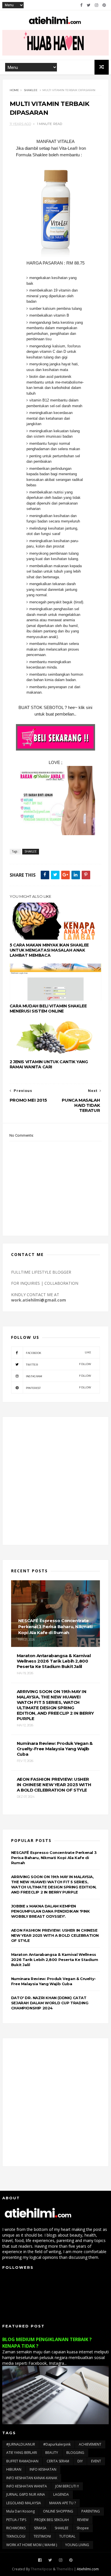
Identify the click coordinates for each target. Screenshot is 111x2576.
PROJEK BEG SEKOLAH (52, 2520)
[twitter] (89, 5)
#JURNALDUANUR (21, 2444)
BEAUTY (52, 2453)
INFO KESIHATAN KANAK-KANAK (32, 2478)
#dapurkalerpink (57, 2444)
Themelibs (65, 2569)
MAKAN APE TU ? (62, 2503)
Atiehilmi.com (88, 2569)
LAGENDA (61, 2494)
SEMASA (40, 2528)
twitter (58, 1364)
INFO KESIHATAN (43, 2469)
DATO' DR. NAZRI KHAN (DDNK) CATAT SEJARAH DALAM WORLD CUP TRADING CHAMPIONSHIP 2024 (50, 2003)
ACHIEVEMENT (90, 2444)
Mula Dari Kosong (20, 2511)
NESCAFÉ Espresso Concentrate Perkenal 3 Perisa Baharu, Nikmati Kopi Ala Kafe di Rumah (54, 1858)
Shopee (83, 2528)
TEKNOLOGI (16, 2536)
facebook (58, 1353)
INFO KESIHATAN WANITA (27, 2486)
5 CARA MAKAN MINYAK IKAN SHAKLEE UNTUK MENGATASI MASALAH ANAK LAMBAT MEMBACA (49, 950)
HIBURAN (14, 2469)
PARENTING (91, 2511)
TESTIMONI (42, 2536)
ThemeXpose (41, 2569)
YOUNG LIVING (77, 2545)
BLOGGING (75, 2453)
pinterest (58, 1388)
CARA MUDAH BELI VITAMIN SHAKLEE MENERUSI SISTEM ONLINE (48, 1009)
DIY (80, 2461)
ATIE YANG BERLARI (22, 2453)
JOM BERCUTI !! (67, 2486)
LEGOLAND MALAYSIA (24, 2503)
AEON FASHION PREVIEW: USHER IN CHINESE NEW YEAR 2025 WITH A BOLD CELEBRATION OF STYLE (55, 1935)
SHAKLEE (31, 90)
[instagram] (96, 5)
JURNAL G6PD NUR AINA (26, 2494)
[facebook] (81, 5)
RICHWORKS (16, 2528)
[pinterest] (104, 5)
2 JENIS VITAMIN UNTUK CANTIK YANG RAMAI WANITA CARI (49, 1064)
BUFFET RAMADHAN (22, 2461)
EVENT (96, 2461)
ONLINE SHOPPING (58, 2511)
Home (14, 90)
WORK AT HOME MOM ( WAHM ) (32, 2545)
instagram (58, 1376)
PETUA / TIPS (16, 2520)
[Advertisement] (55, 1481)
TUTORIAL (67, 2536)
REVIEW (83, 2520)
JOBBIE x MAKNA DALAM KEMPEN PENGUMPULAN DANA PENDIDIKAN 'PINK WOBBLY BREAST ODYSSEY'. (51, 1911)
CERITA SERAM (58, 2461)
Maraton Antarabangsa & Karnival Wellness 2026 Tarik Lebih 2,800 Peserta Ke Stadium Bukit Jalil (55, 1960)
